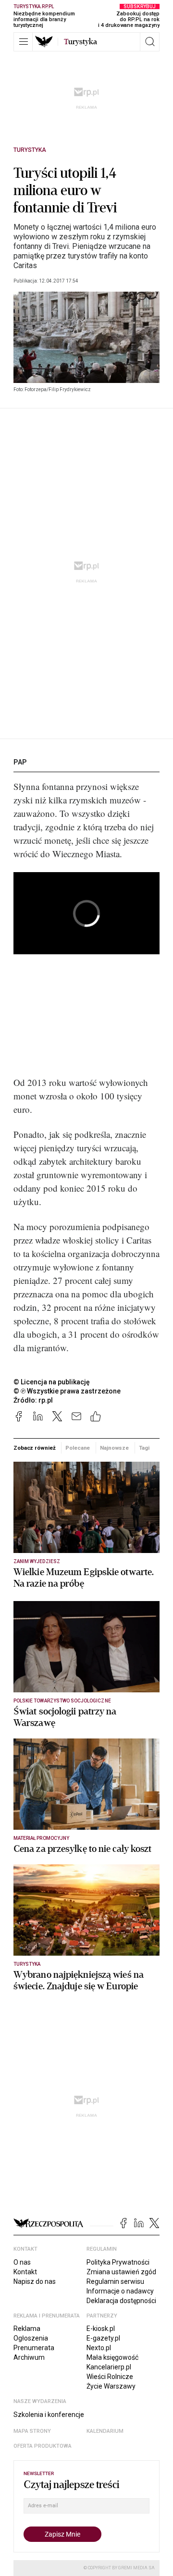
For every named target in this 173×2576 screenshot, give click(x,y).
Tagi (144, 1448)
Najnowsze (114, 1448)
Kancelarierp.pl (109, 2367)
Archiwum (29, 2357)
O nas (22, 2262)
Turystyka (30, 150)
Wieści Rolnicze (110, 2377)
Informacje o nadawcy (120, 2291)
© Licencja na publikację (52, 1382)
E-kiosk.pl (101, 2329)
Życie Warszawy (111, 2386)
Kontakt (25, 2272)
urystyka (80, 42)
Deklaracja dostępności (121, 2301)
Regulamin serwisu (115, 2281)
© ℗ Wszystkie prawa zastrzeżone (67, 1391)
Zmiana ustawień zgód (121, 2272)
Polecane (78, 1448)
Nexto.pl (99, 2348)
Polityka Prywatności (118, 2262)
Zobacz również (34, 1448)
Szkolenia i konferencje (49, 2415)
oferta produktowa (43, 2446)
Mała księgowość (112, 2357)
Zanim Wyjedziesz (37, 1561)
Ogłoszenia (31, 2338)
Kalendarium (105, 2431)
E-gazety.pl (103, 2338)
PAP (20, 762)
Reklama (27, 2329)
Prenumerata (34, 2348)
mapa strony (32, 2431)
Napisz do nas (35, 2281)
